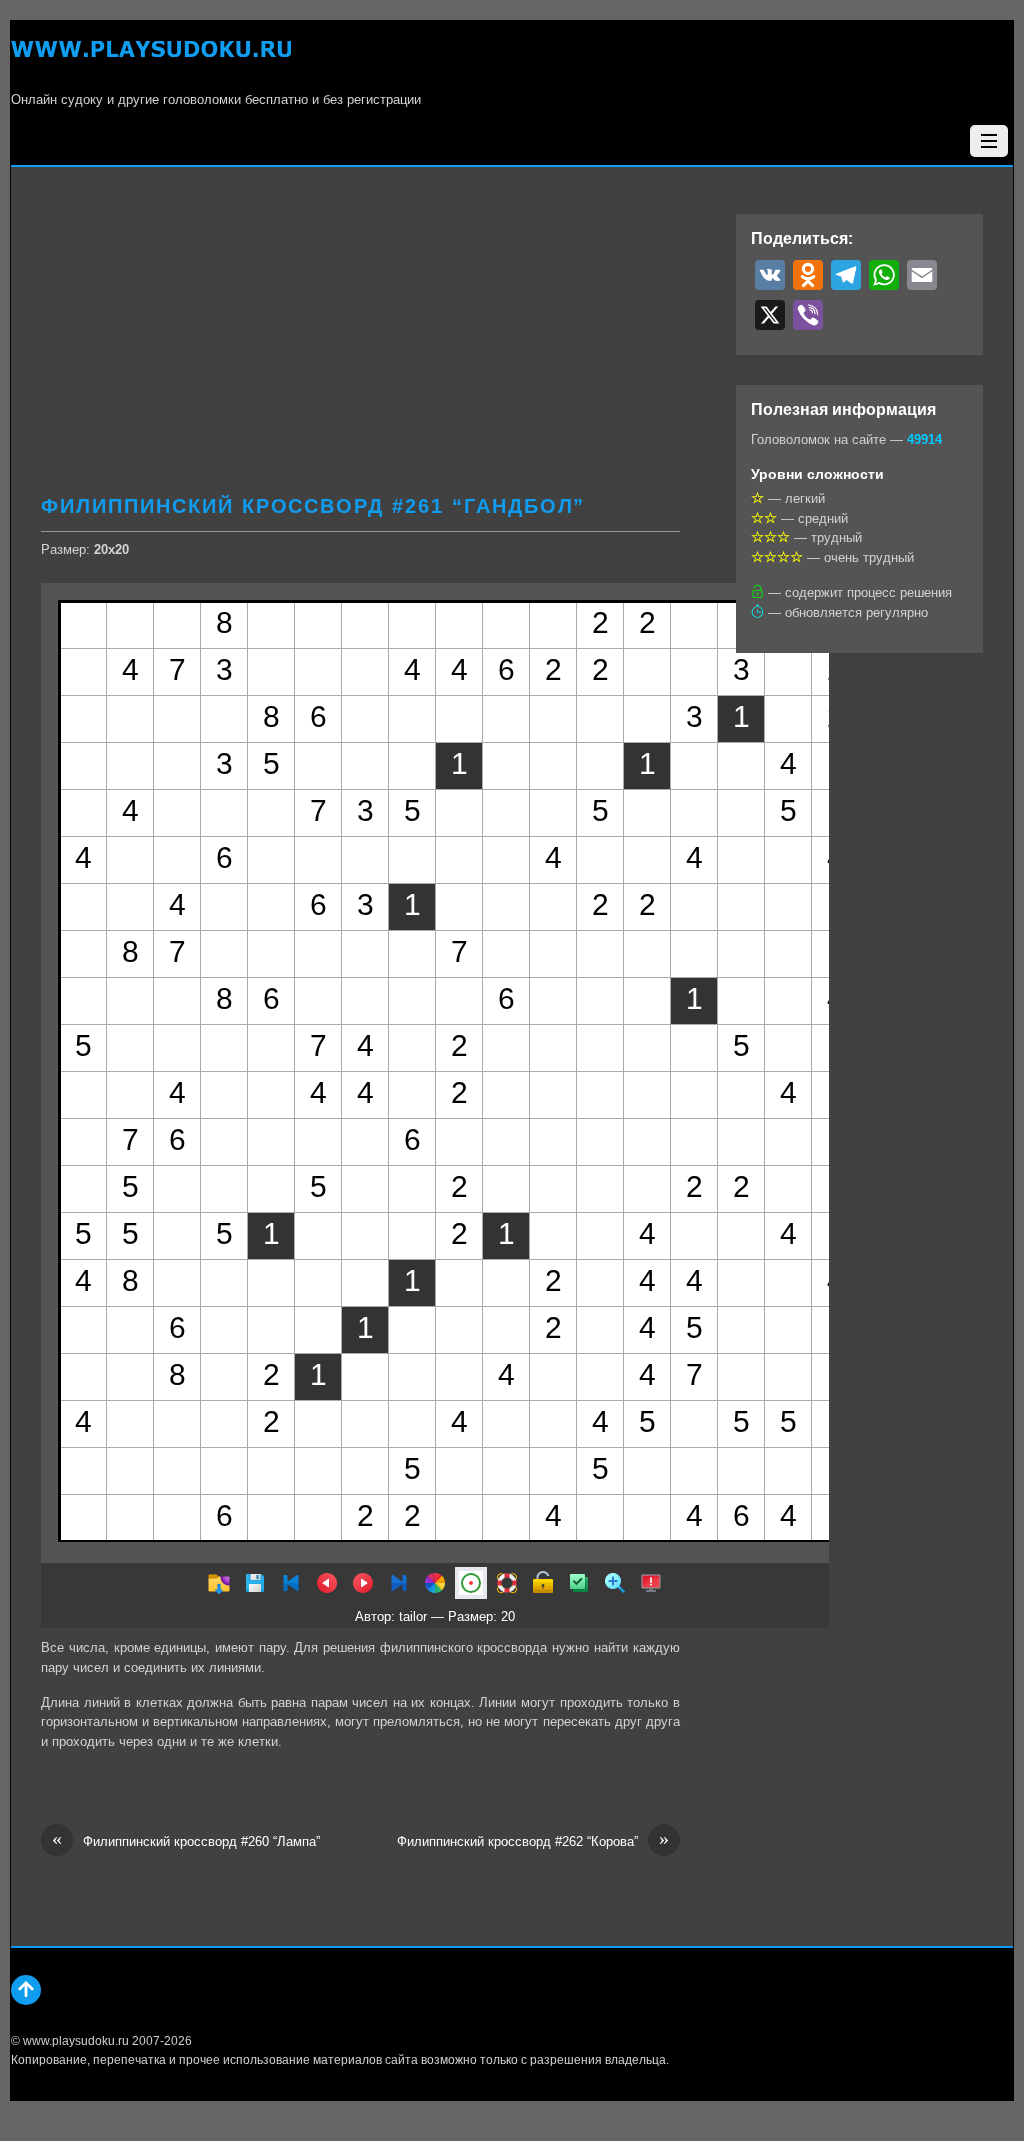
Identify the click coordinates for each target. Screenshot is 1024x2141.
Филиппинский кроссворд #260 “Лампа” (186, 1840)
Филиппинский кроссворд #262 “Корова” (533, 1840)
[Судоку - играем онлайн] (151, 60)
